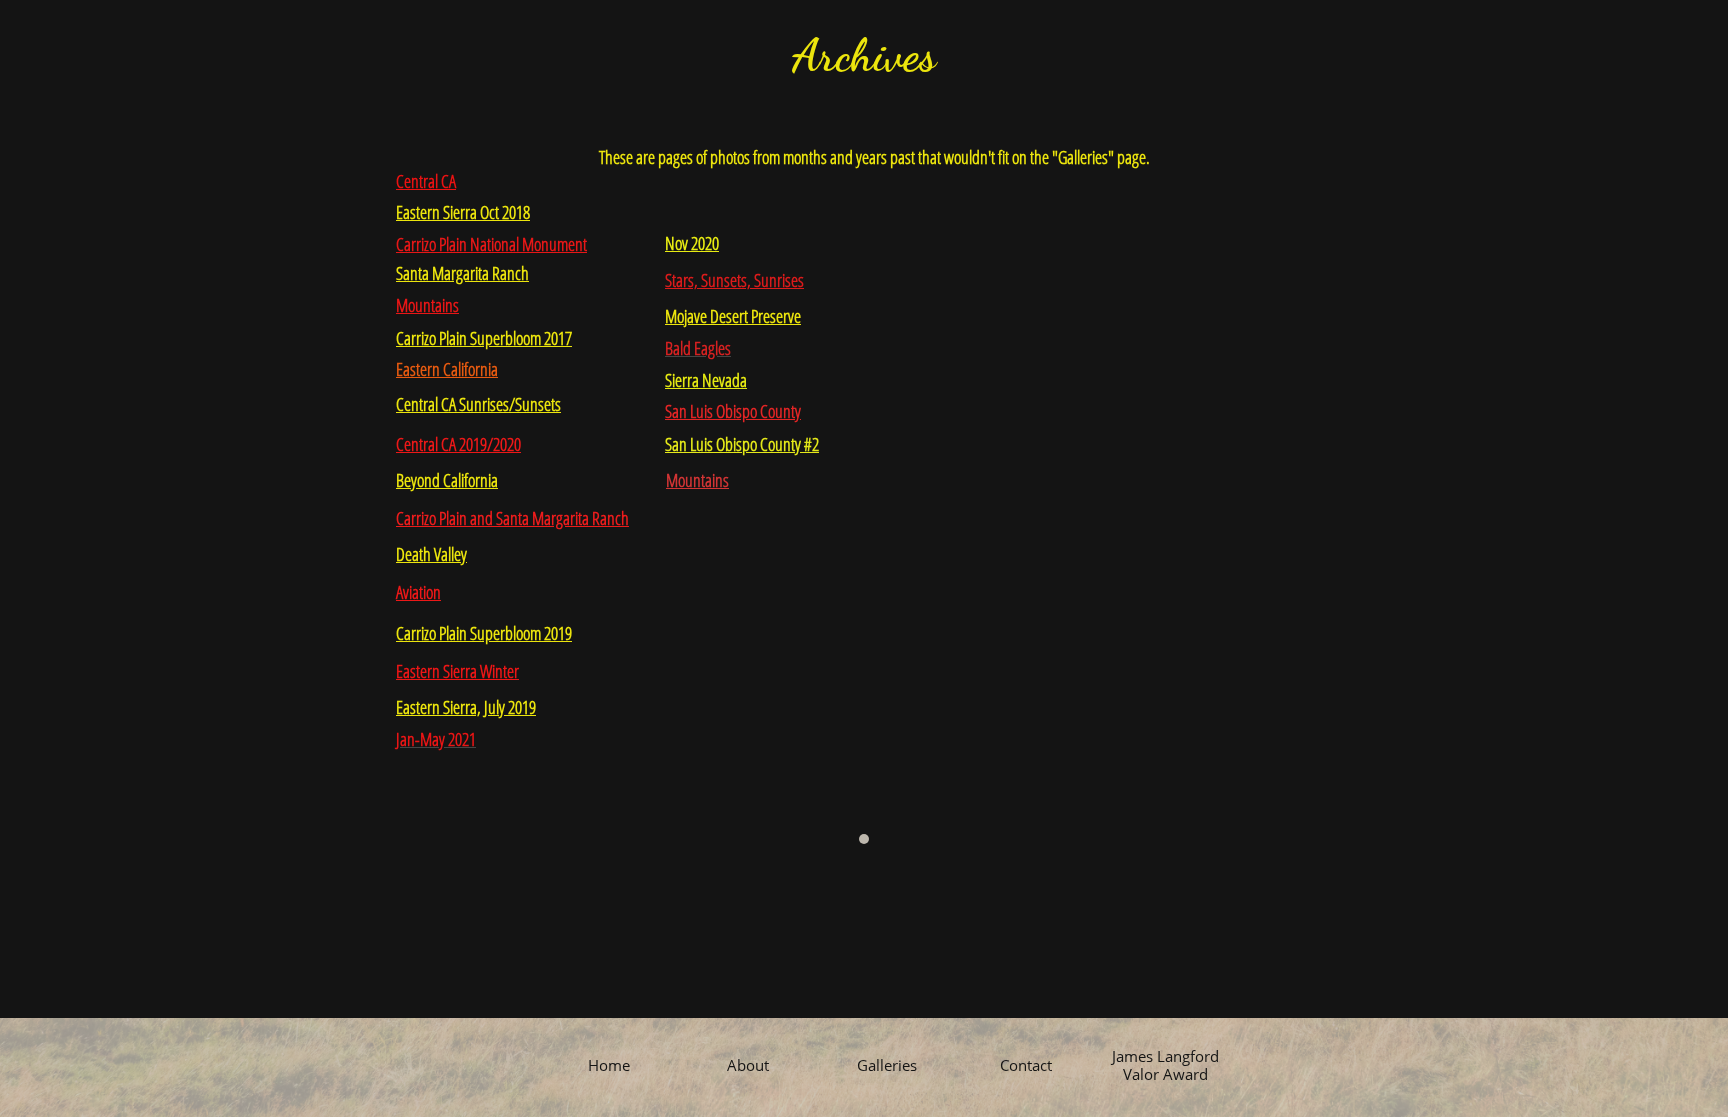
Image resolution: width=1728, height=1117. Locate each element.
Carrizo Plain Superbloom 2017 (484, 338)
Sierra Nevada (706, 380)
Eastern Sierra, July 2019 (466, 707)
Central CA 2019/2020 (458, 444)
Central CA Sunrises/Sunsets (478, 404)
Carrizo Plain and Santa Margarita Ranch (512, 518)
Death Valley (431, 554)
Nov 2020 (692, 243)
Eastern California (447, 369)
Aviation (418, 592)
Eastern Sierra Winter (457, 671)
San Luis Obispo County (733, 411)
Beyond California (447, 480)
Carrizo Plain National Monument (491, 244)
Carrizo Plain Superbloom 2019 (484, 633)
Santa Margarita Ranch (462, 273)
